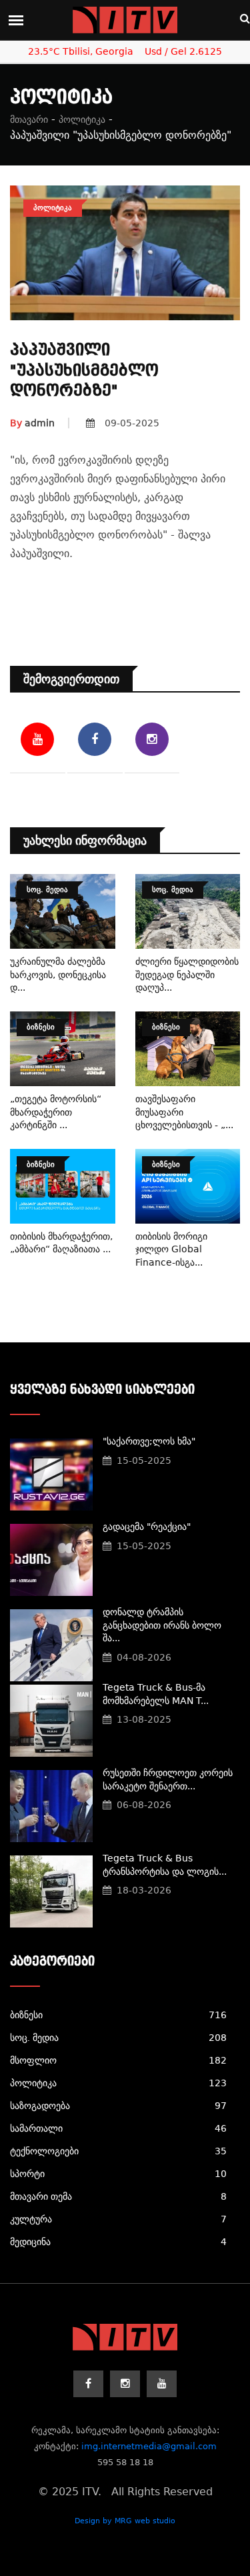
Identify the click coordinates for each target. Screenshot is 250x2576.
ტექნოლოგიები (118, 2151)
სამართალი (118, 2128)
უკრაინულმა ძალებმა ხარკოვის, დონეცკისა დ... (58, 974)
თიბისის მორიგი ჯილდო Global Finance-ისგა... (171, 1249)
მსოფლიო (118, 2060)
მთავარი (29, 119)
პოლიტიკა (82, 119)
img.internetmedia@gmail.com (149, 2446)
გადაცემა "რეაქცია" (147, 1527)
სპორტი (118, 2174)
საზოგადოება (118, 2106)
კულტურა (118, 2219)
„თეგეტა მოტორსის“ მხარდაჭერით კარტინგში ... (56, 1112)
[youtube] (162, 2384)
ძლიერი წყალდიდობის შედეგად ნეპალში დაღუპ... (187, 974)
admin (32, 423)
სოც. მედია (118, 2038)
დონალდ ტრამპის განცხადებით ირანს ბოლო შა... (162, 1625)
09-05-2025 (132, 423)
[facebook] (88, 2384)
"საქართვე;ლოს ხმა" (149, 1441)
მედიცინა (118, 2242)
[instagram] (125, 2384)
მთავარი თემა (118, 2196)
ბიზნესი (118, 2015)
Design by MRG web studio (125, 2521)
